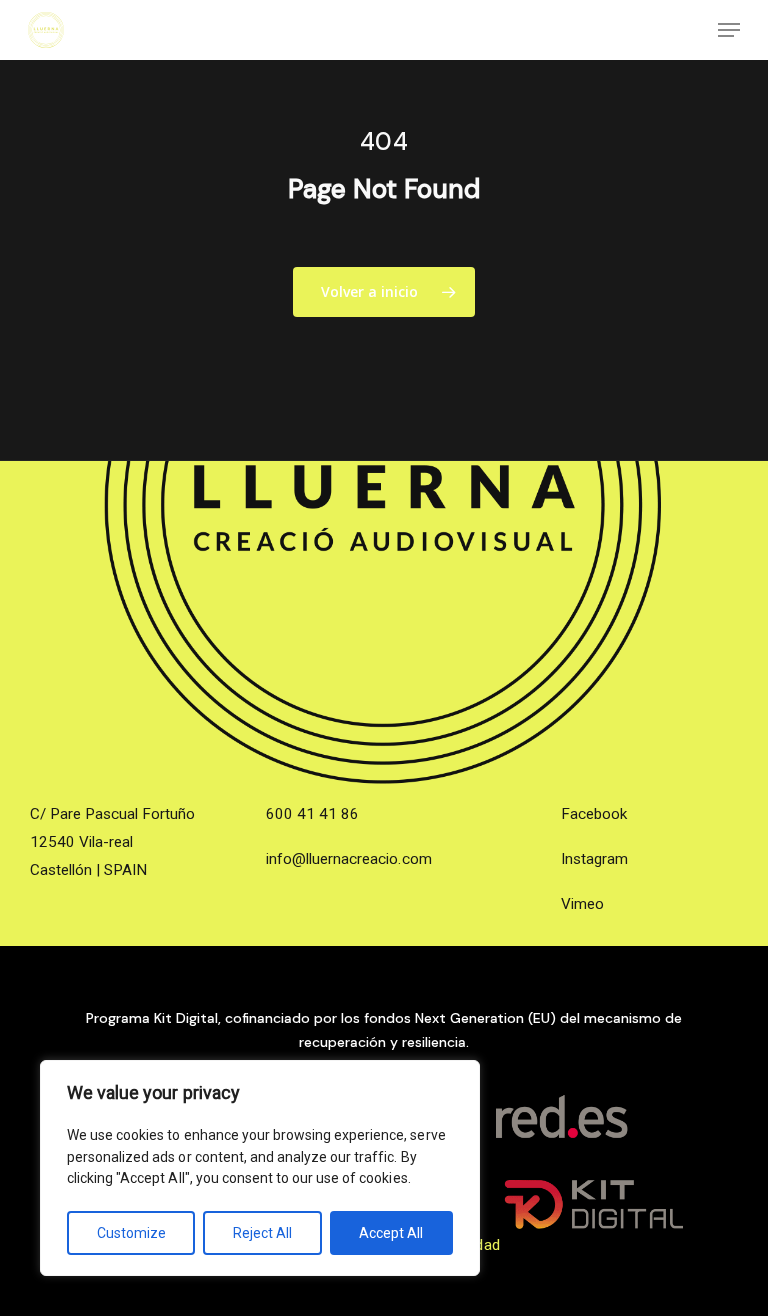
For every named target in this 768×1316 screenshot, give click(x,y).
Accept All (391, 1233)
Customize (131, 1233)
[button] (729, 30)
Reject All (262, 1233)
